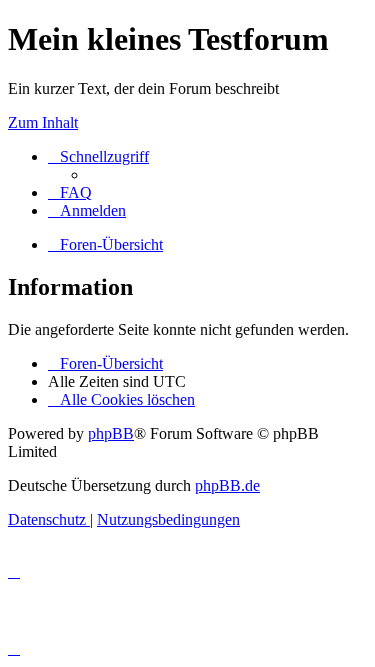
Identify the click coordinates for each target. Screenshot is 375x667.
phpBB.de (227, 485)
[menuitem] (70, 192)
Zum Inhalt (43, 122)
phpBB (111, 433)
